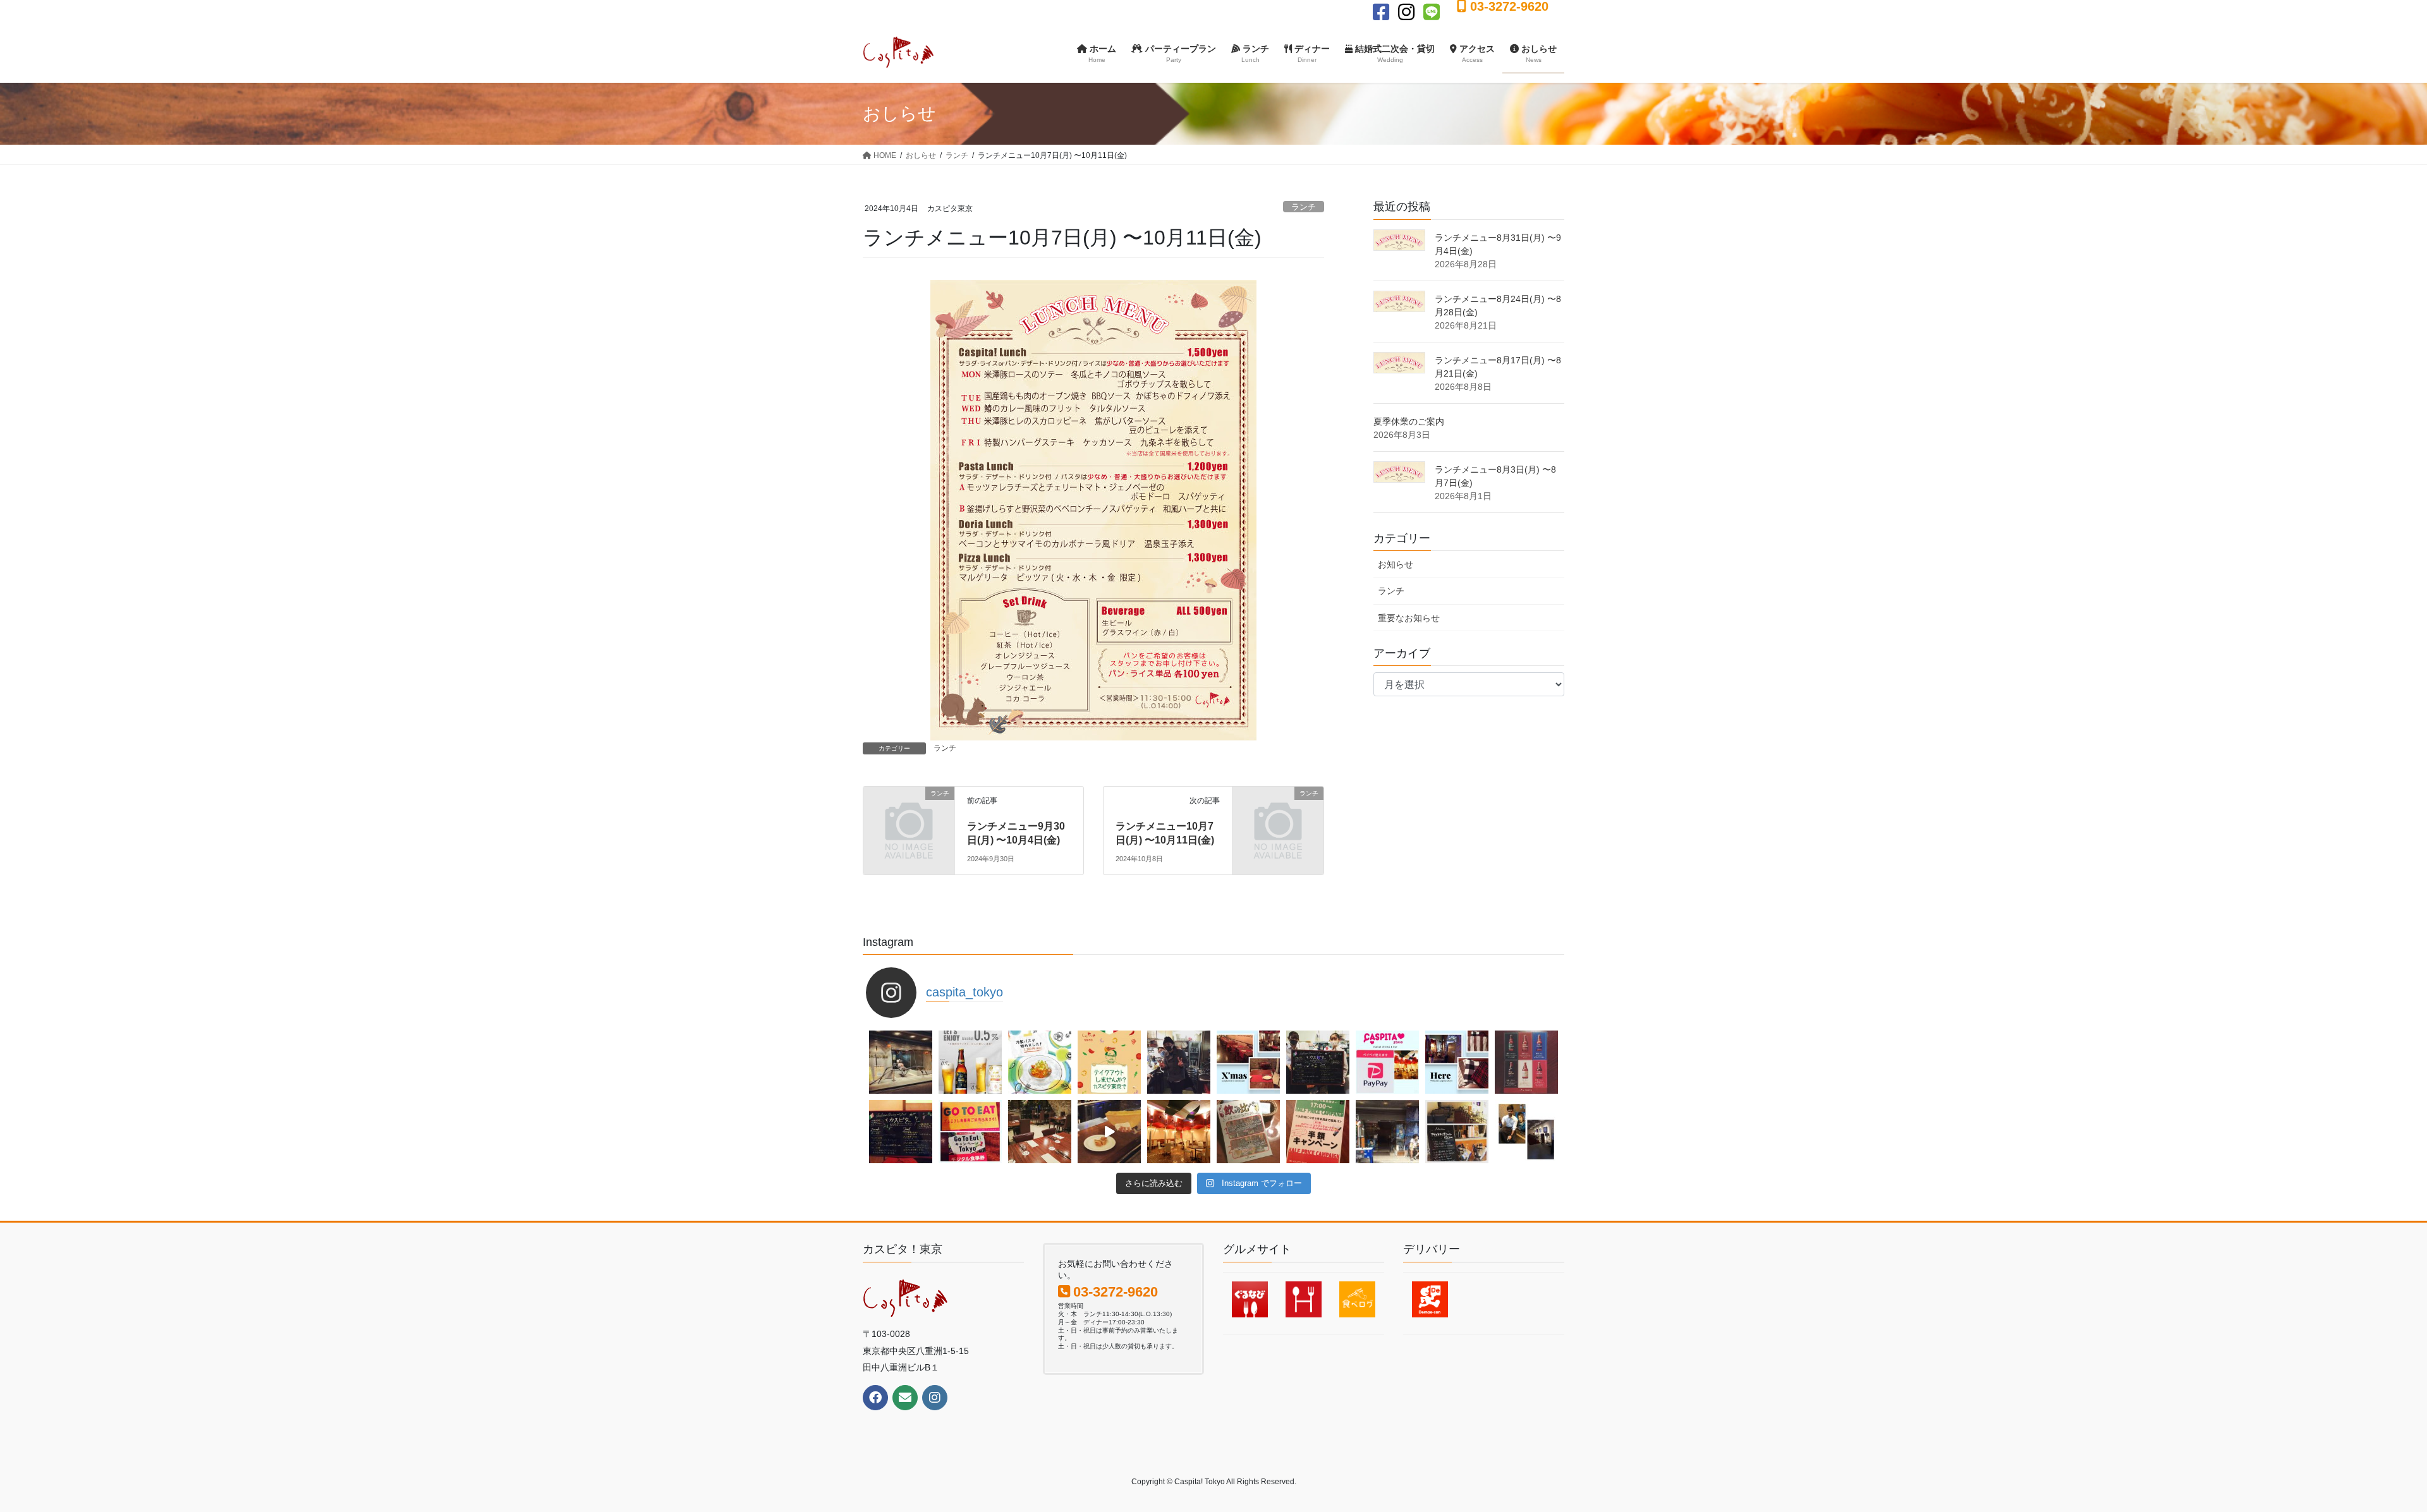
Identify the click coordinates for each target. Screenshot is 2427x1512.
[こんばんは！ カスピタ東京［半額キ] (1318, 1132)
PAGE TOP (2363, 1455)
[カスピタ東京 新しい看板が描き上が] (1318, 1062)
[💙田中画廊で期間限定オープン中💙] (1387, 1132)
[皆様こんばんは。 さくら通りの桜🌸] (1109, 1062)
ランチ (1304, 207)
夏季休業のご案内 (1409, 421)
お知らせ (1396, 564)
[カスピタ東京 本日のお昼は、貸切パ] (1040, 1132)
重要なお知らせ (1409, 618)
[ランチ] (909, 814)
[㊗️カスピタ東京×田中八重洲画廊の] (901, 1062)
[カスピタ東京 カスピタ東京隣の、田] (1526, 1132)
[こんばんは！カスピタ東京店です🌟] (970, 1062)
